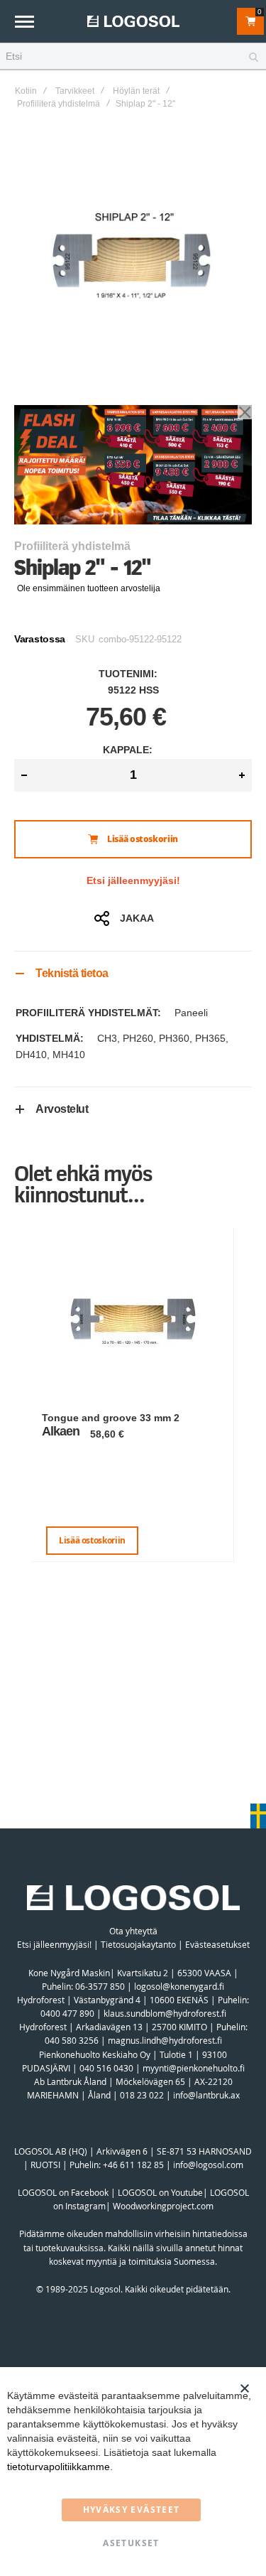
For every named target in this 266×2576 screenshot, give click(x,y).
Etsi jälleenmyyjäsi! (133, 880)
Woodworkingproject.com (163, 2206)
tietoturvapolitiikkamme (59, 2467)
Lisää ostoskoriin (92, 1540)
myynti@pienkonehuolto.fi (194, 2068)
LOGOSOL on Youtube (160, 2192)
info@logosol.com (208, 2165)
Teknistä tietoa (72, 973)
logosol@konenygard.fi (179, 1986)
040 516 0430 (106, 2068)
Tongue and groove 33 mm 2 (111, 1418)
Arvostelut (62, 1109)
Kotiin (26, 91)
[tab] (133, 973)
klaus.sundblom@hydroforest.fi (165, 2013)
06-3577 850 (100, 1986)
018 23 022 (142, 2095)
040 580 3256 (73, 2040)
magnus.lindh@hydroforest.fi (165, 2040)
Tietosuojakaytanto (138, 1944)
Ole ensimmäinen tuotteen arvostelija (89, 588)
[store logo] (133, 21)
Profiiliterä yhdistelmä (59, 104)
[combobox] (133, 57)
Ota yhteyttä (133, 1931)
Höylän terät (136, 91)
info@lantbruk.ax (206, 2095)
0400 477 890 (67, 2013)
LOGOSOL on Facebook (63, 2192)
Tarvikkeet (75, 91)
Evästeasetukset (217, 1944)
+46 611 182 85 (133, 2165)
